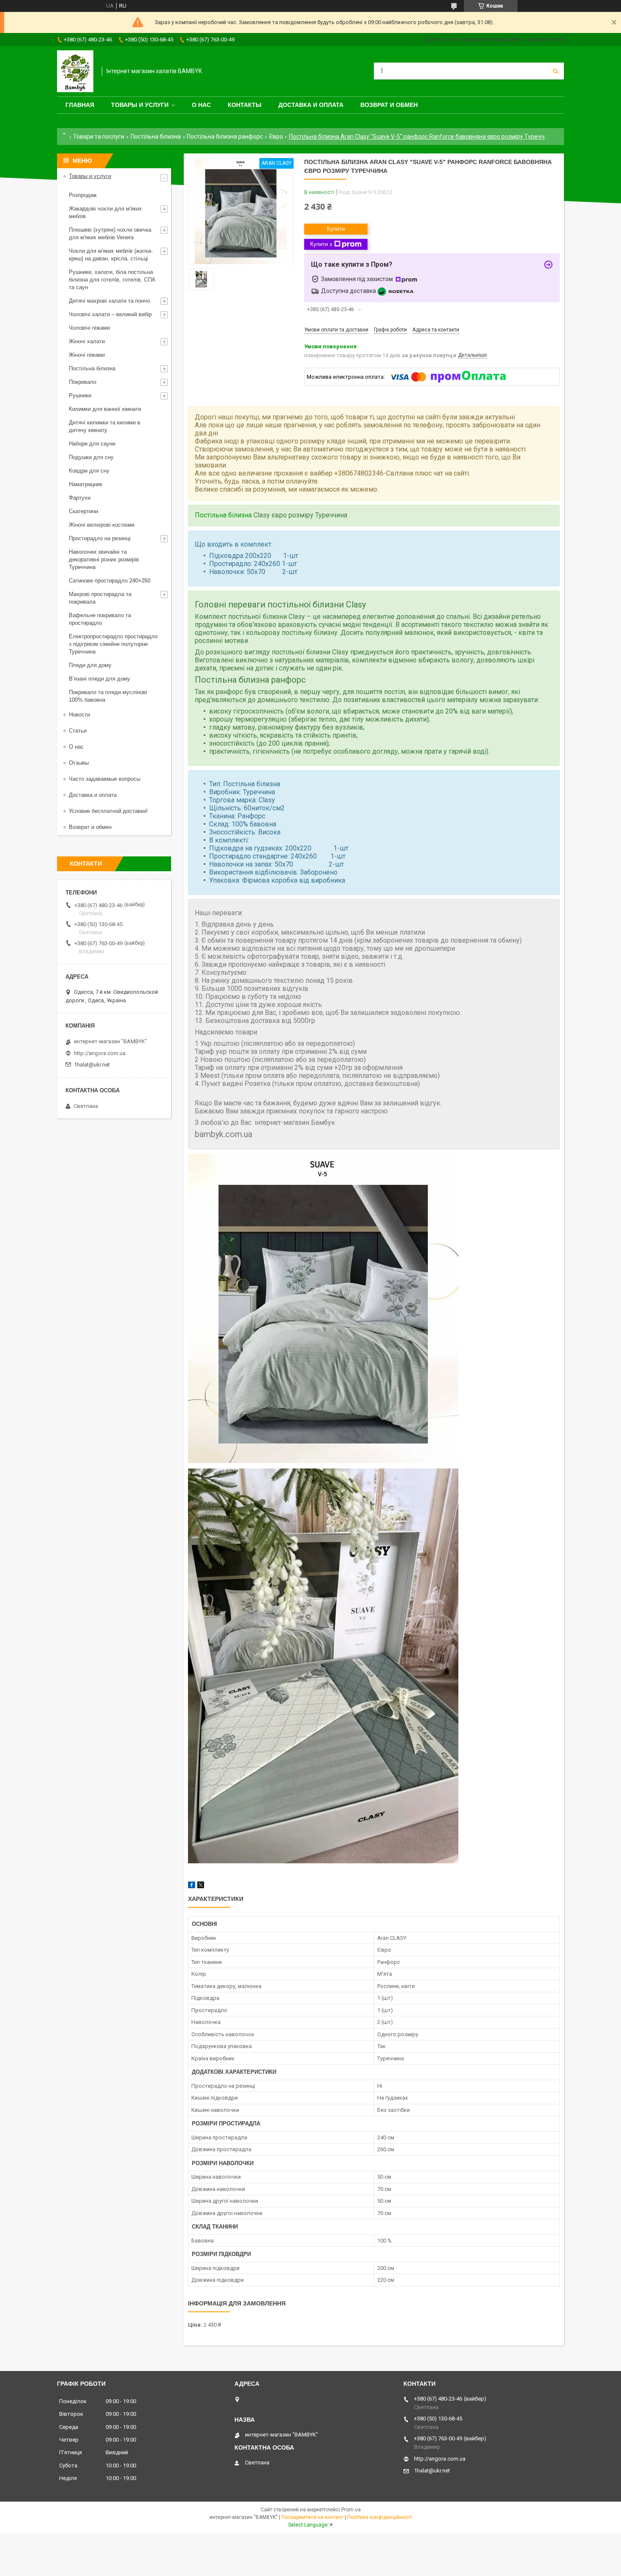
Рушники (80, 395)
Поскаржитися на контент (312, 2517)
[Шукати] (556, 71)
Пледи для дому (90, 665)
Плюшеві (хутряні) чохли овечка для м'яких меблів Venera (110, 234)
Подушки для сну (91, 457)
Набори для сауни (92, 444)
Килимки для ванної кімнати (105, 409)
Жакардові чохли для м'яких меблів (105, 212)
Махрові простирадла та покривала (100, 598)
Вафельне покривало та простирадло (100, 619)
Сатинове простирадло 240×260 (110, 581)
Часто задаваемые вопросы (105, 779)
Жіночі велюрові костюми (102, 525)
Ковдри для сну (89, 471)
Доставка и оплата (311, 105)
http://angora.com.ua (100, 1053)
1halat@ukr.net (92, 1065)
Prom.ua (351, 2510)
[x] (201, 1886)
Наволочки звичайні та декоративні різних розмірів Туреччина (104, 559)
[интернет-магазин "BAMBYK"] (75, 71)
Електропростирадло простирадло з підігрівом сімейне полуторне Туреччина (113, 644)
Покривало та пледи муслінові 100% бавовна (108, 696)
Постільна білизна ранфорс (225, 137)
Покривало (83, 382)
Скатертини (83, 511)
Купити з (321, 244)
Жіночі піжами (87, 355)
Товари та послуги (99, 137)
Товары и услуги (140, 105)
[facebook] (192, 1886)
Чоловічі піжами (89, 328)
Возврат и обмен (389, 105)
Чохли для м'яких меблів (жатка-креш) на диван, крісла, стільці (111, 255)
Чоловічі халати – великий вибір (110, 314)
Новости (79, 715)
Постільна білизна (156, 137)
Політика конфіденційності (380, 2517)
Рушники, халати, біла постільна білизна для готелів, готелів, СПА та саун (112, 280)
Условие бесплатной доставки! (108, 811)
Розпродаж (83, 195)
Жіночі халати (87, 341)
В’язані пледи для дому (99, 679)
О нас (201, 105)
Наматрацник (86, 484)
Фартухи (80, 498)
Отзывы (79, 763)
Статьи (78, 731)
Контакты (245, 105)
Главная (80, 105)
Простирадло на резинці (100, 538)
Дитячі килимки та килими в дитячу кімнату (105, 426)
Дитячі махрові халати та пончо (109, 301)
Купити (336, 229)
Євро (276, 137)
